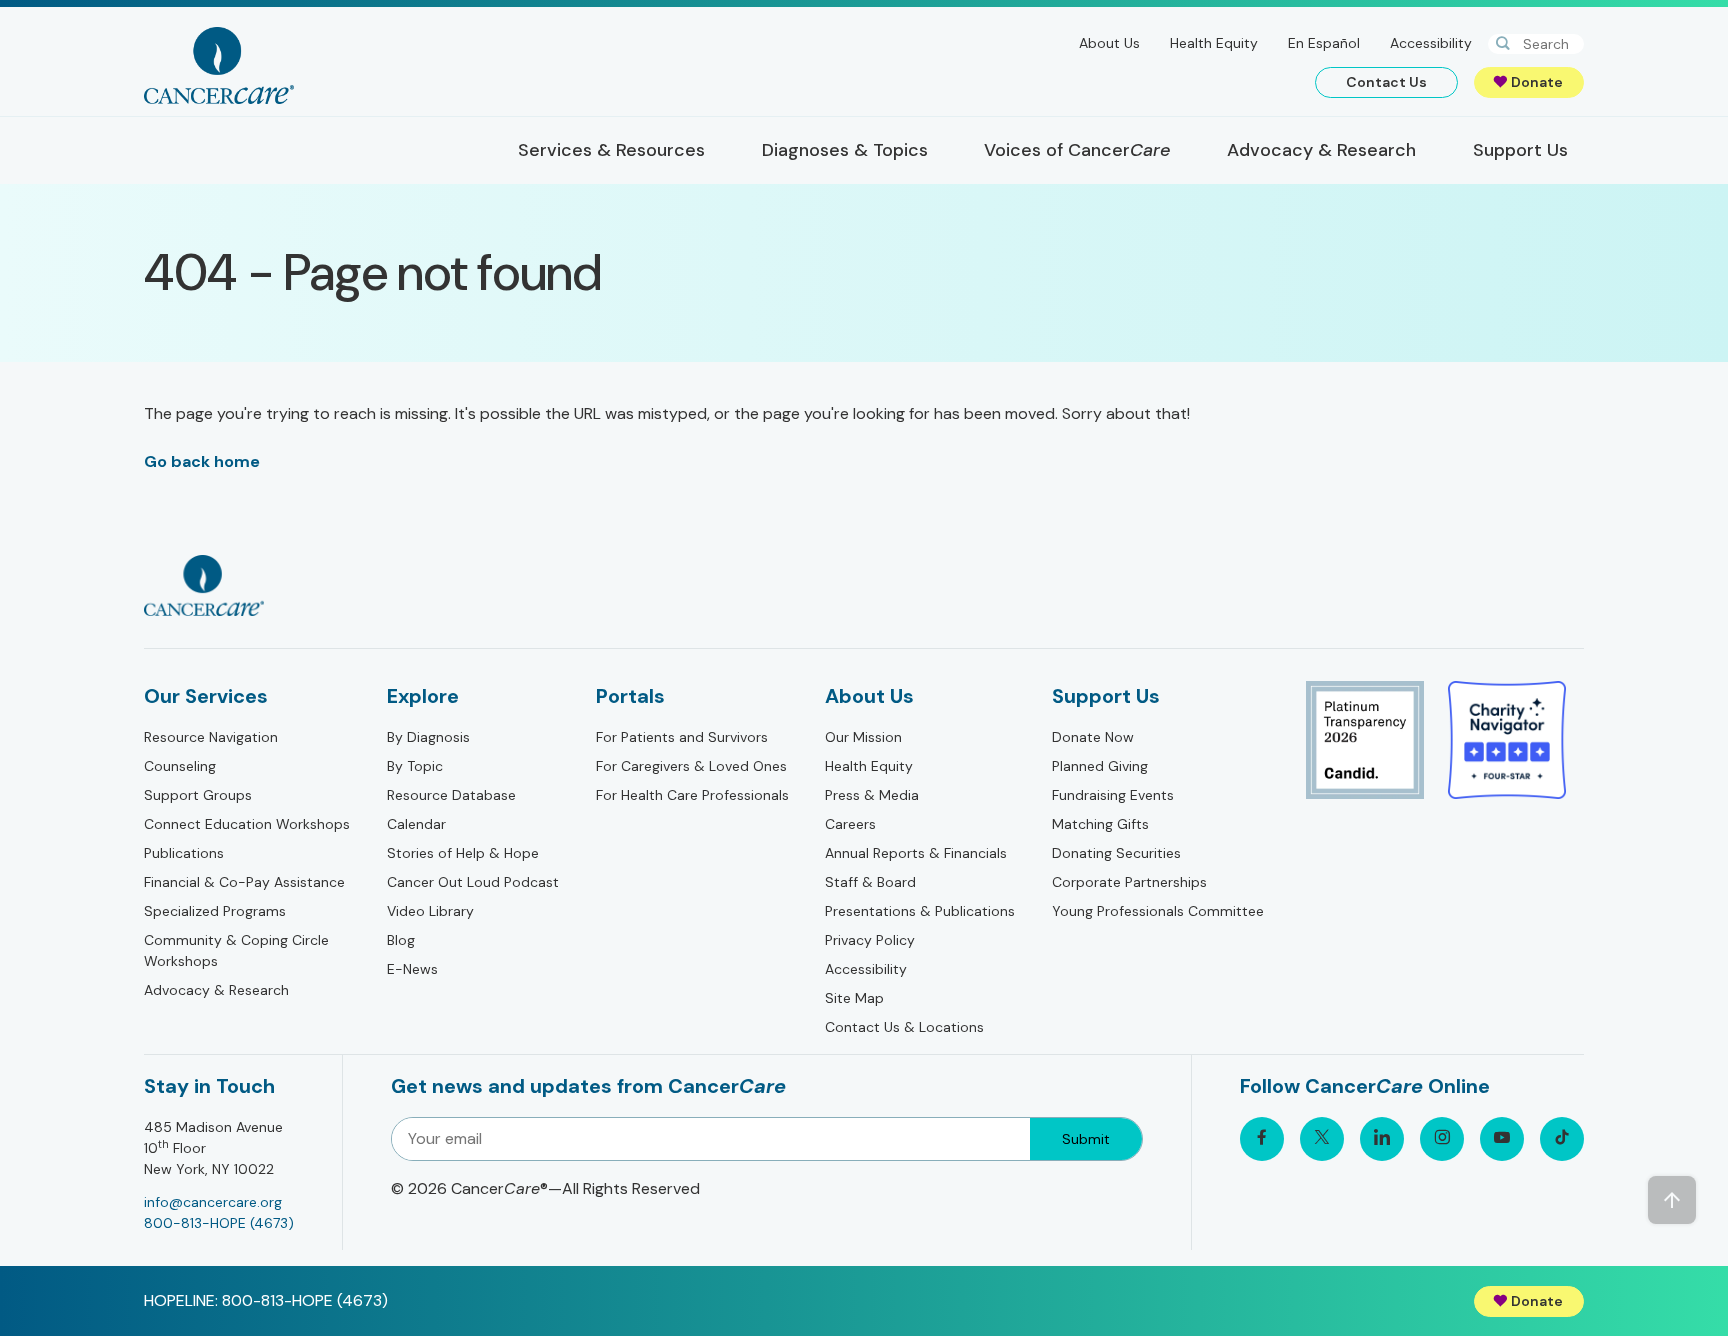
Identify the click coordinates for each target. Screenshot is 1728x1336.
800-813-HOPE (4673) (219, 1223)
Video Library (430, 911)
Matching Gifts (1100, 824)
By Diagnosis (428, 737)
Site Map (854, 998)
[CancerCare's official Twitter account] (1322, 1139)
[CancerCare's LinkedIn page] (1382, 1139)
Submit (1086, 1139)
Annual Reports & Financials (916, 853)
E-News (412, 969)
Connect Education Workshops (247, 824)
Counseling (180, 766)
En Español (1324, 43)
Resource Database (451, 795)
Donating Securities (1116, 853)
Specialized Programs (215, 911)
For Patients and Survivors (682, 737)
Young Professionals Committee (1158, 911)
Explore (423, 696)
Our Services (206, 696)
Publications (184, 853)
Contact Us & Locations (904, 1027)
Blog (401, 940)
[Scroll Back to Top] (1672, 1200)
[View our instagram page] (1442, 1139)
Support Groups (198, 795)
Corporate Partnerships (1129, 882)
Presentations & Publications (920, 911)
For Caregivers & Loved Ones (691, 766)
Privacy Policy (870, 940)
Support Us (1106, 696)
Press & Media (872, 795)
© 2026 (545, 1188)
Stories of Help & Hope (463, 853)
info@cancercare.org (213, 1202)
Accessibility (1431, 43)
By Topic (415, 766)
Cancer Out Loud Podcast (473, 882)
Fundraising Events (1113, 795)
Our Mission (863, 737)
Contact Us (1386, 82)
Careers (850, 824)
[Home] (219, 65)
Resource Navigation (211, 737)
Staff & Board (870, 882)
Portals (630, 696)
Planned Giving (1100, 766)
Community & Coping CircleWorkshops (236, 950)
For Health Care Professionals (692, 795)
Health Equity (1214, 43)
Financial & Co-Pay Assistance (244, 882)
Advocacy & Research (216, 990)
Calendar (416, 824)
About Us (1109, 43)
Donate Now (1093, 737)
